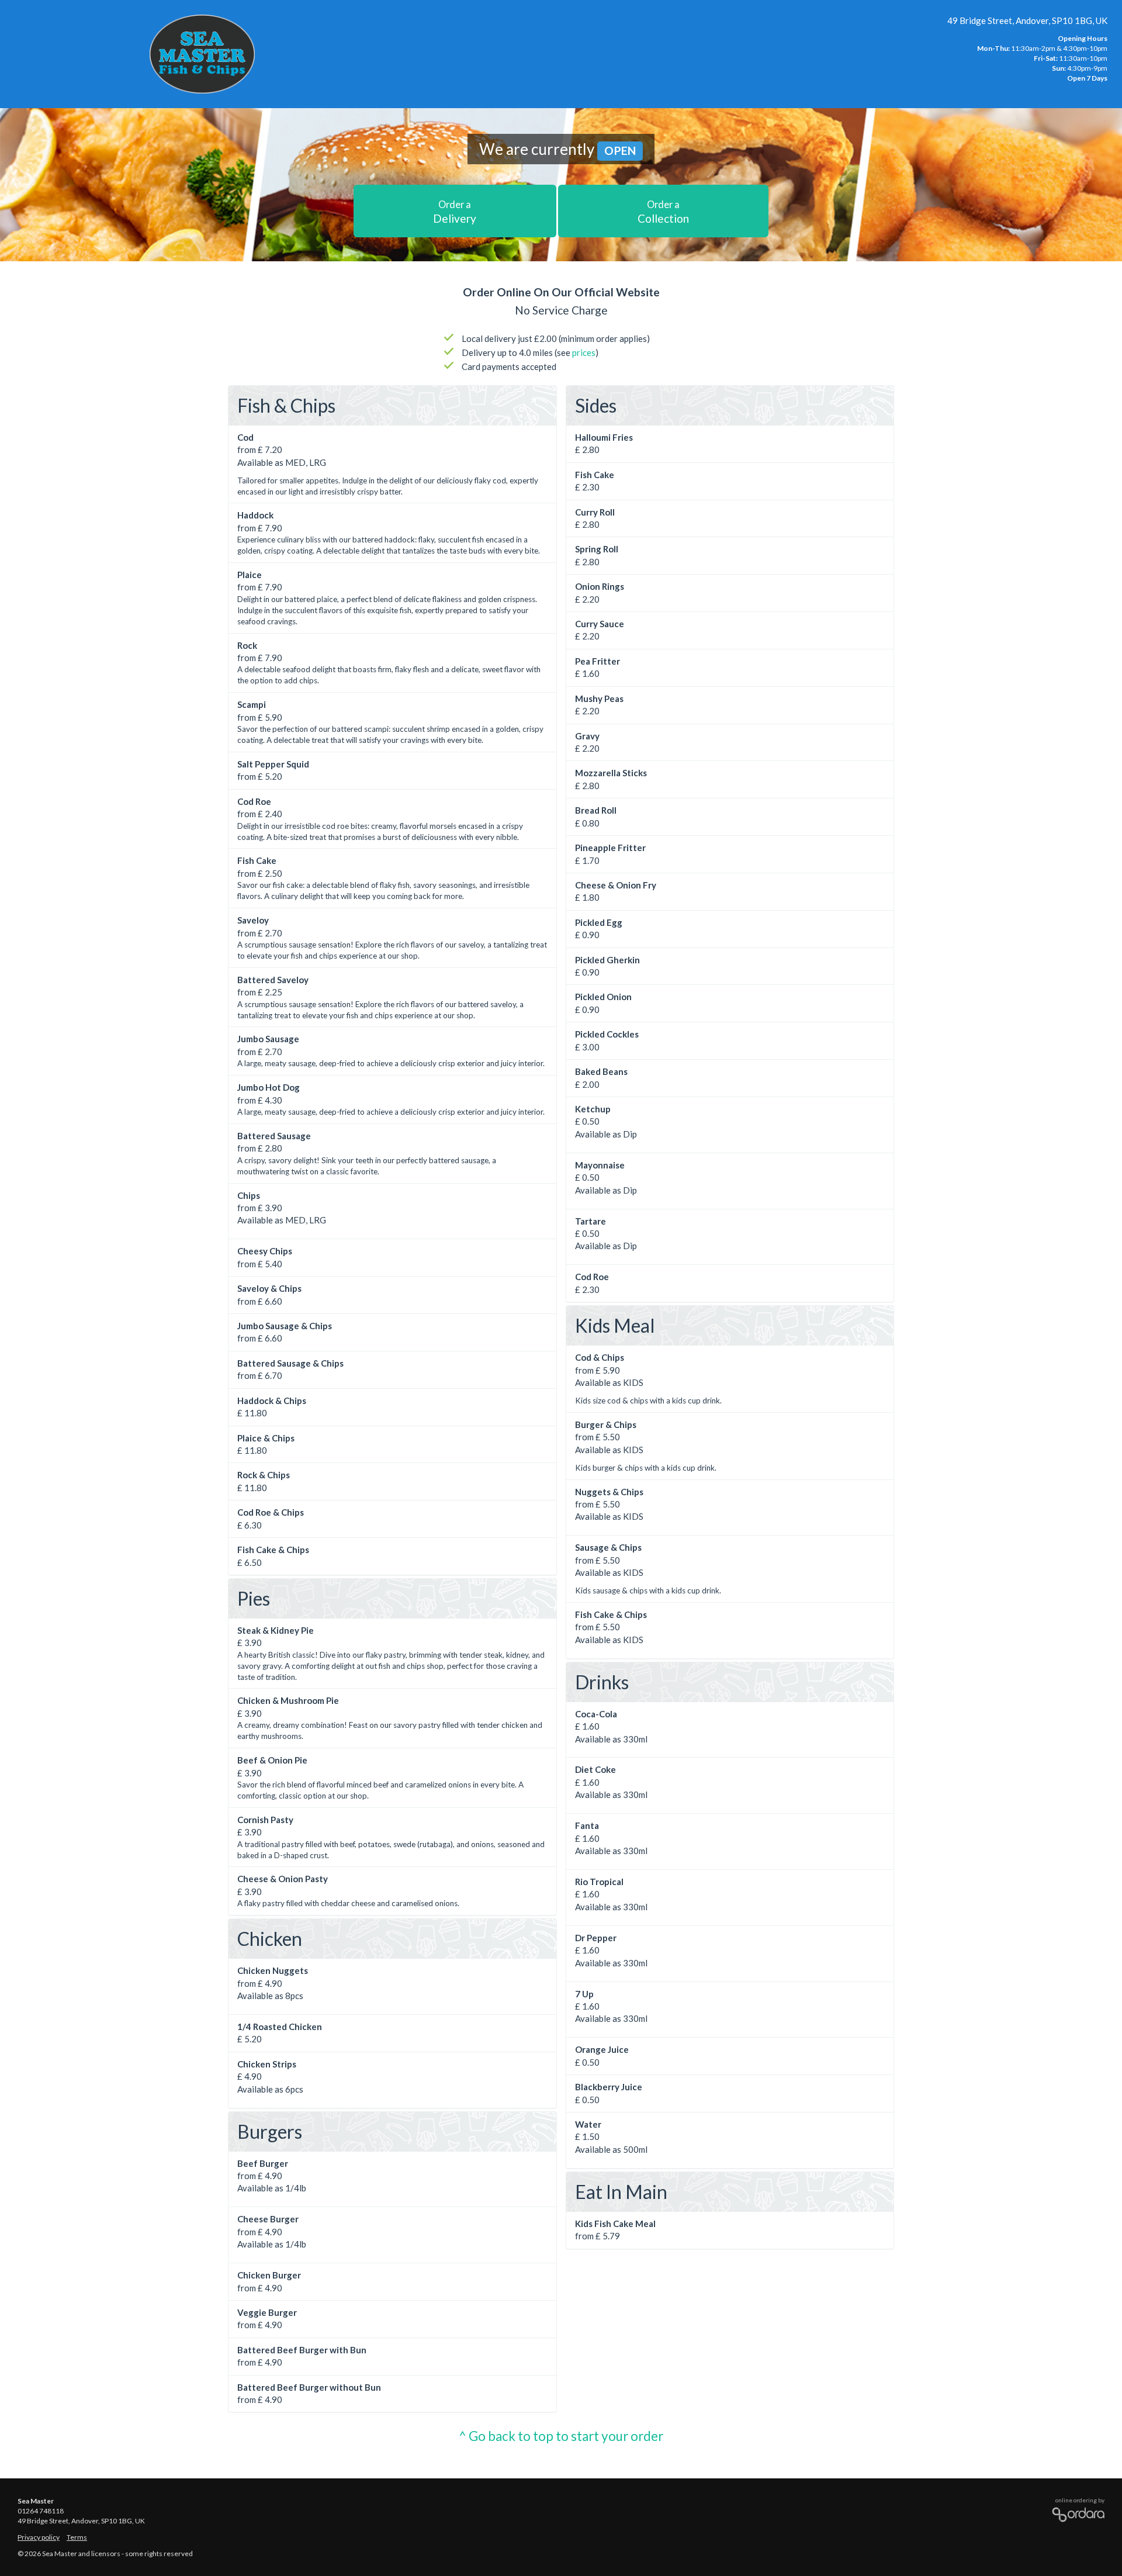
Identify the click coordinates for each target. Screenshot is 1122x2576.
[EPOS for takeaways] (1075, 2512)
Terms (77, 2537)
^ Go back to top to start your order (561, 2436)
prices (584, 352)
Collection (663, 212)
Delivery (455, 212)
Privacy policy (39, 2537)
